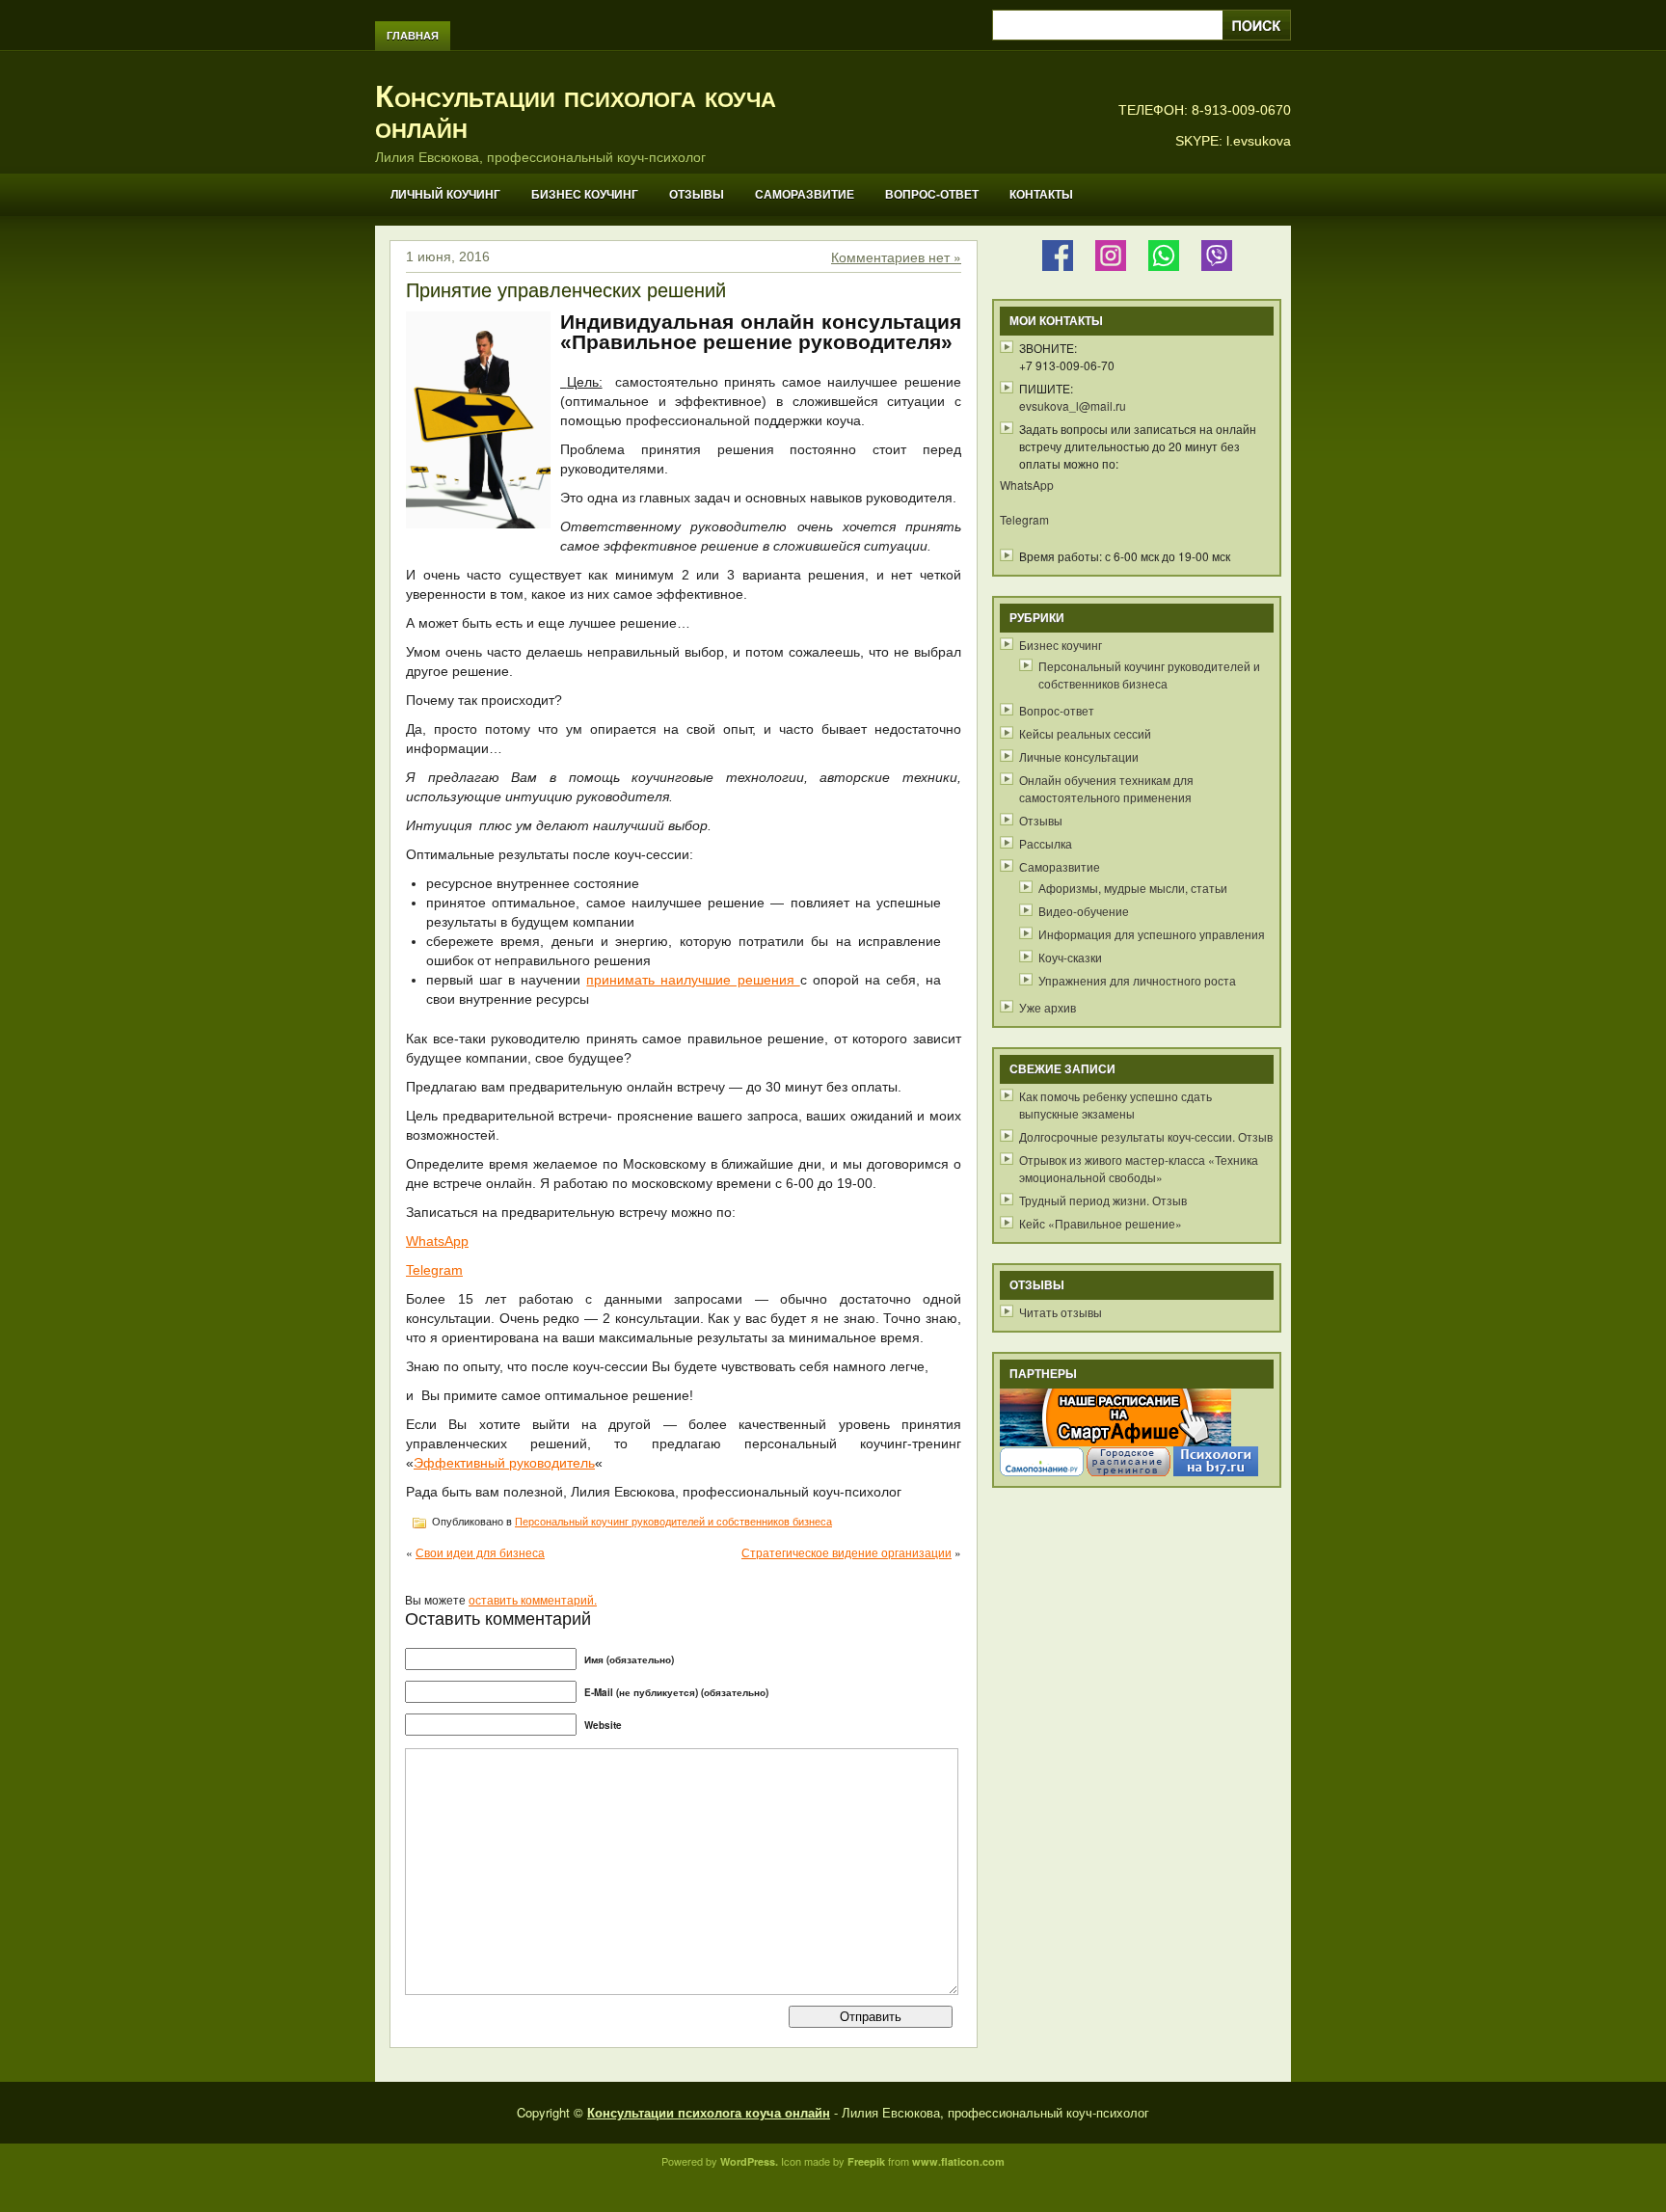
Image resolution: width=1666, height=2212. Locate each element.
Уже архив (1048, 1007)
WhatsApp (437, 1241)
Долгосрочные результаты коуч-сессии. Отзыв (1146, 1136)
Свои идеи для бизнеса (480, 1552)
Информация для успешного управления (1152, 934)
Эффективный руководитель (504, 1463)
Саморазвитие (805, 195)
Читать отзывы (1061, 1312)
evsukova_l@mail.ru (1073, 405)
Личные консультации (1079, 756)
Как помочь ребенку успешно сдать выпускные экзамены (1115, 1105)
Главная (413, 36)
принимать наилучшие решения (693, 980)
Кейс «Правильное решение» (1101, 1223)
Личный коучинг (445, 195)
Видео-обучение (1084, 911)
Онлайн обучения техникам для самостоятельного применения (1106, 788)
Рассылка (1046, 843)
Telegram (434, 1270)
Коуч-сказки (1070, 957)
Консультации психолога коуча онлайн (576, 112)
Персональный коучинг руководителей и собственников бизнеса (673, 1522)
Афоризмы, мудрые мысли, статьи (1133, 888)
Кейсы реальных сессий (1085, 733)
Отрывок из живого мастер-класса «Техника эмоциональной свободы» (1139, 1168)
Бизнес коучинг (585, 195)
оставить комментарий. (533, 1599)
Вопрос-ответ (932, 195)
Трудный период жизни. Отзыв (1103, 1200)
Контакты (1041, 195)
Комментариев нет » (896, 256)
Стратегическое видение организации (846, 1552)
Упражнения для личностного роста (1137, 980)
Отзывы (697, 195)
